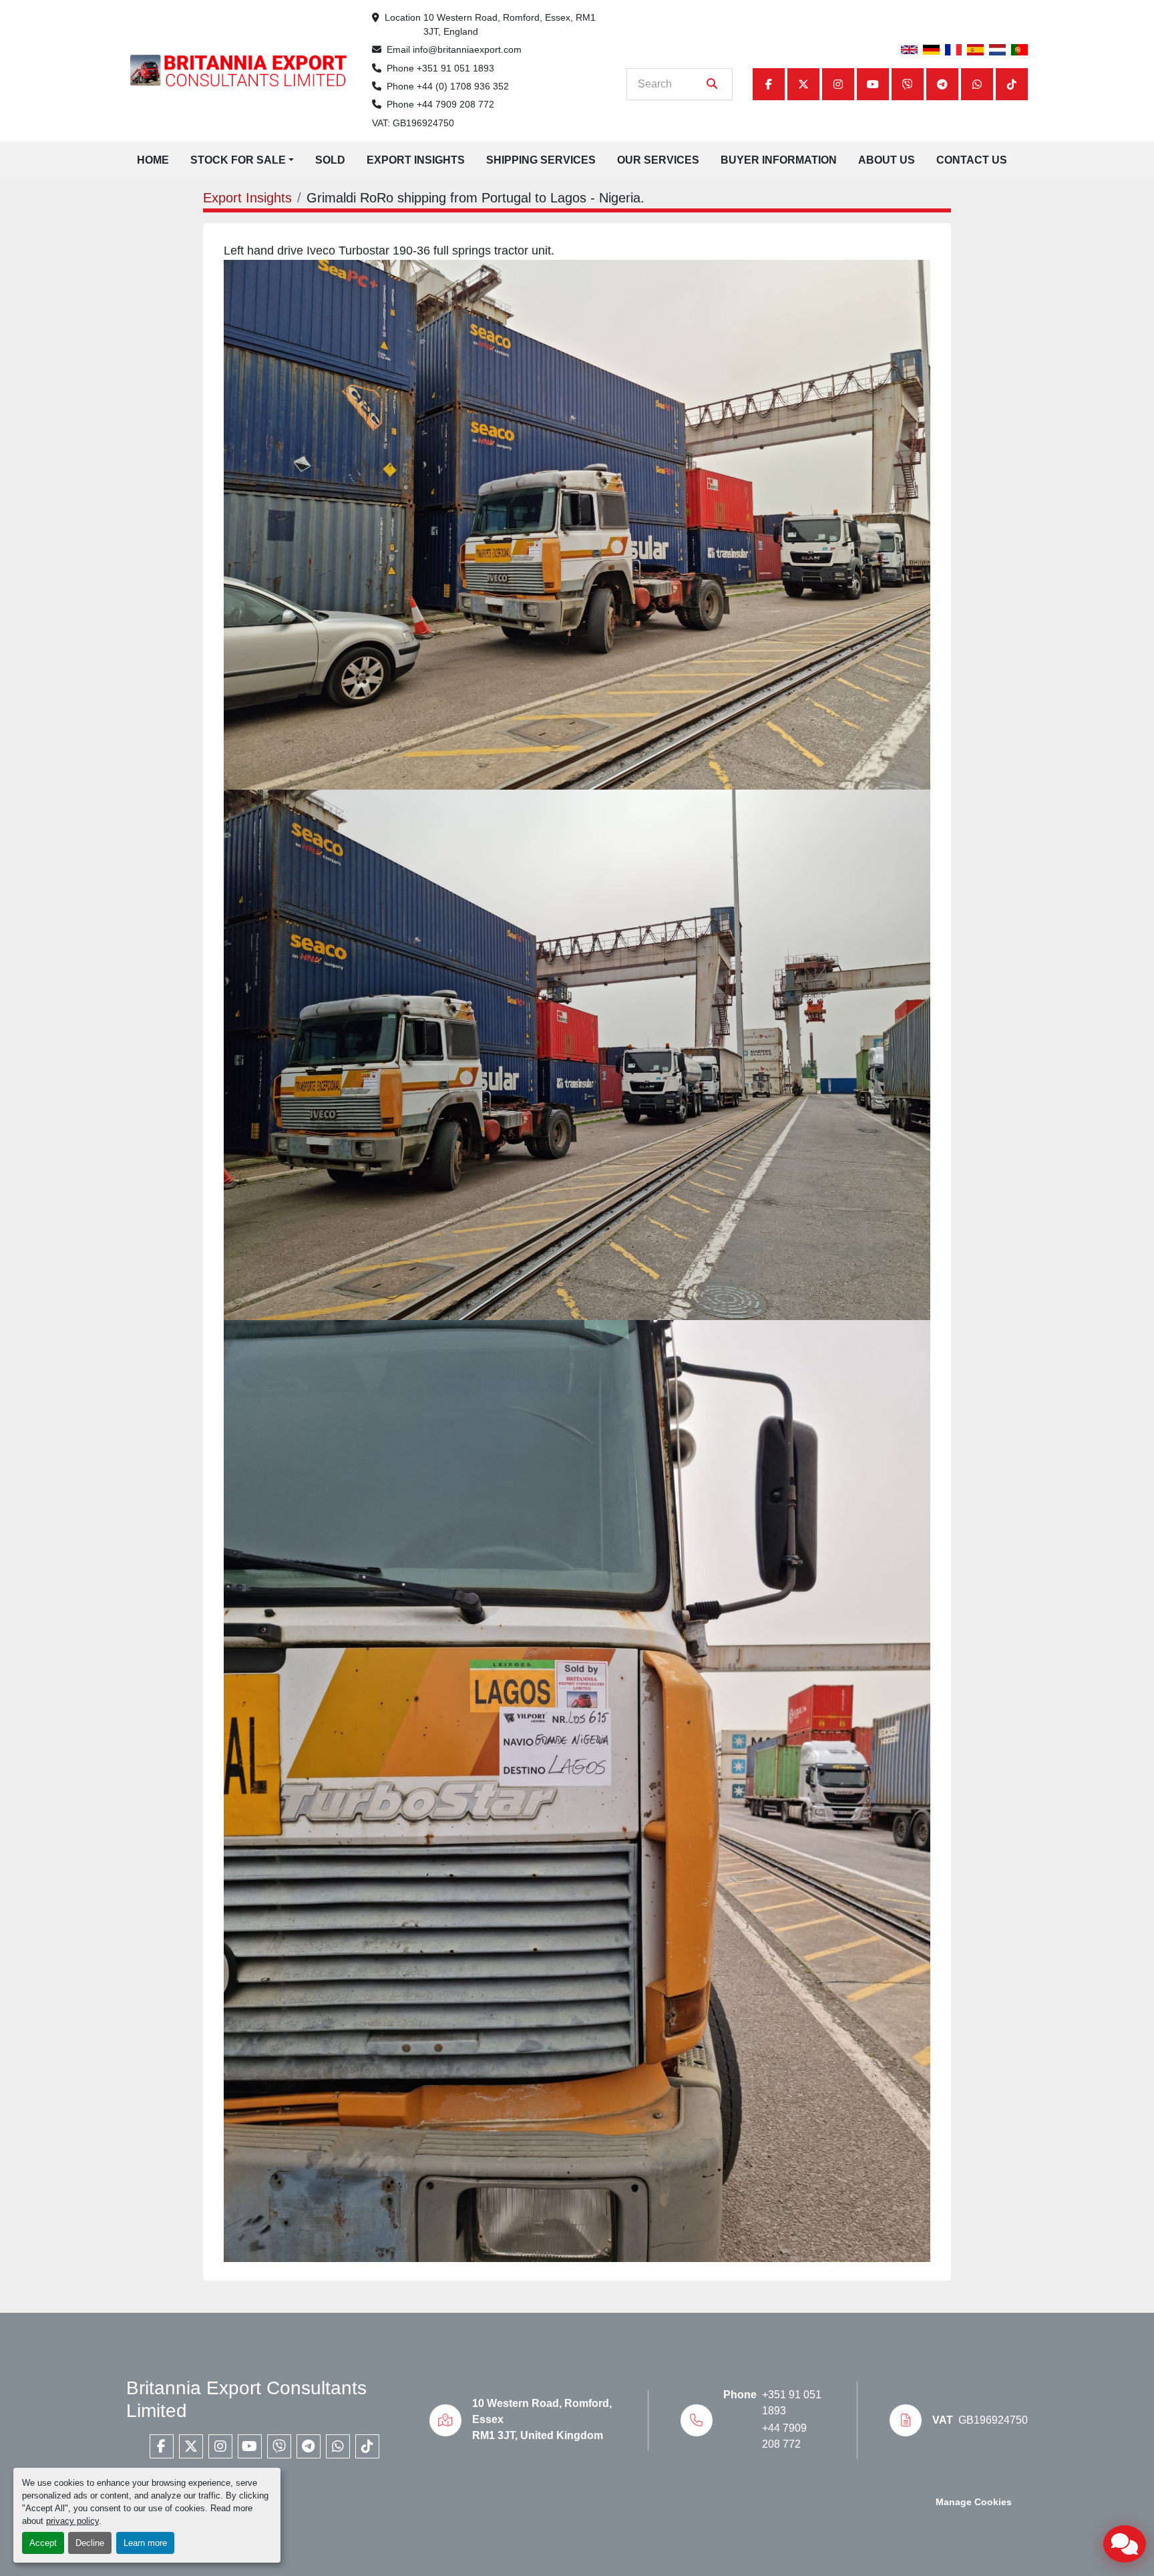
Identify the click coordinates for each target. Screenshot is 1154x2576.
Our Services (658, 160)
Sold (330, 160)
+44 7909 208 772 (455, 104)
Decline (90, 2543)
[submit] (712, 84)
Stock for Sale (238, 160)
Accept (43, 2543)
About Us (887, 160)
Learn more (145, 2543)
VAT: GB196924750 (413, 123)
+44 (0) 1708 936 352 (463, 86)
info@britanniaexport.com (467, 49)
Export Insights (416, 160)
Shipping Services (541, 160)
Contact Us (972, 160)
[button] (242, 160)
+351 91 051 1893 (455, 68)
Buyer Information (779, 160)
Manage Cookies (974, 2502)
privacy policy (72, 2521)
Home (153, 160)
